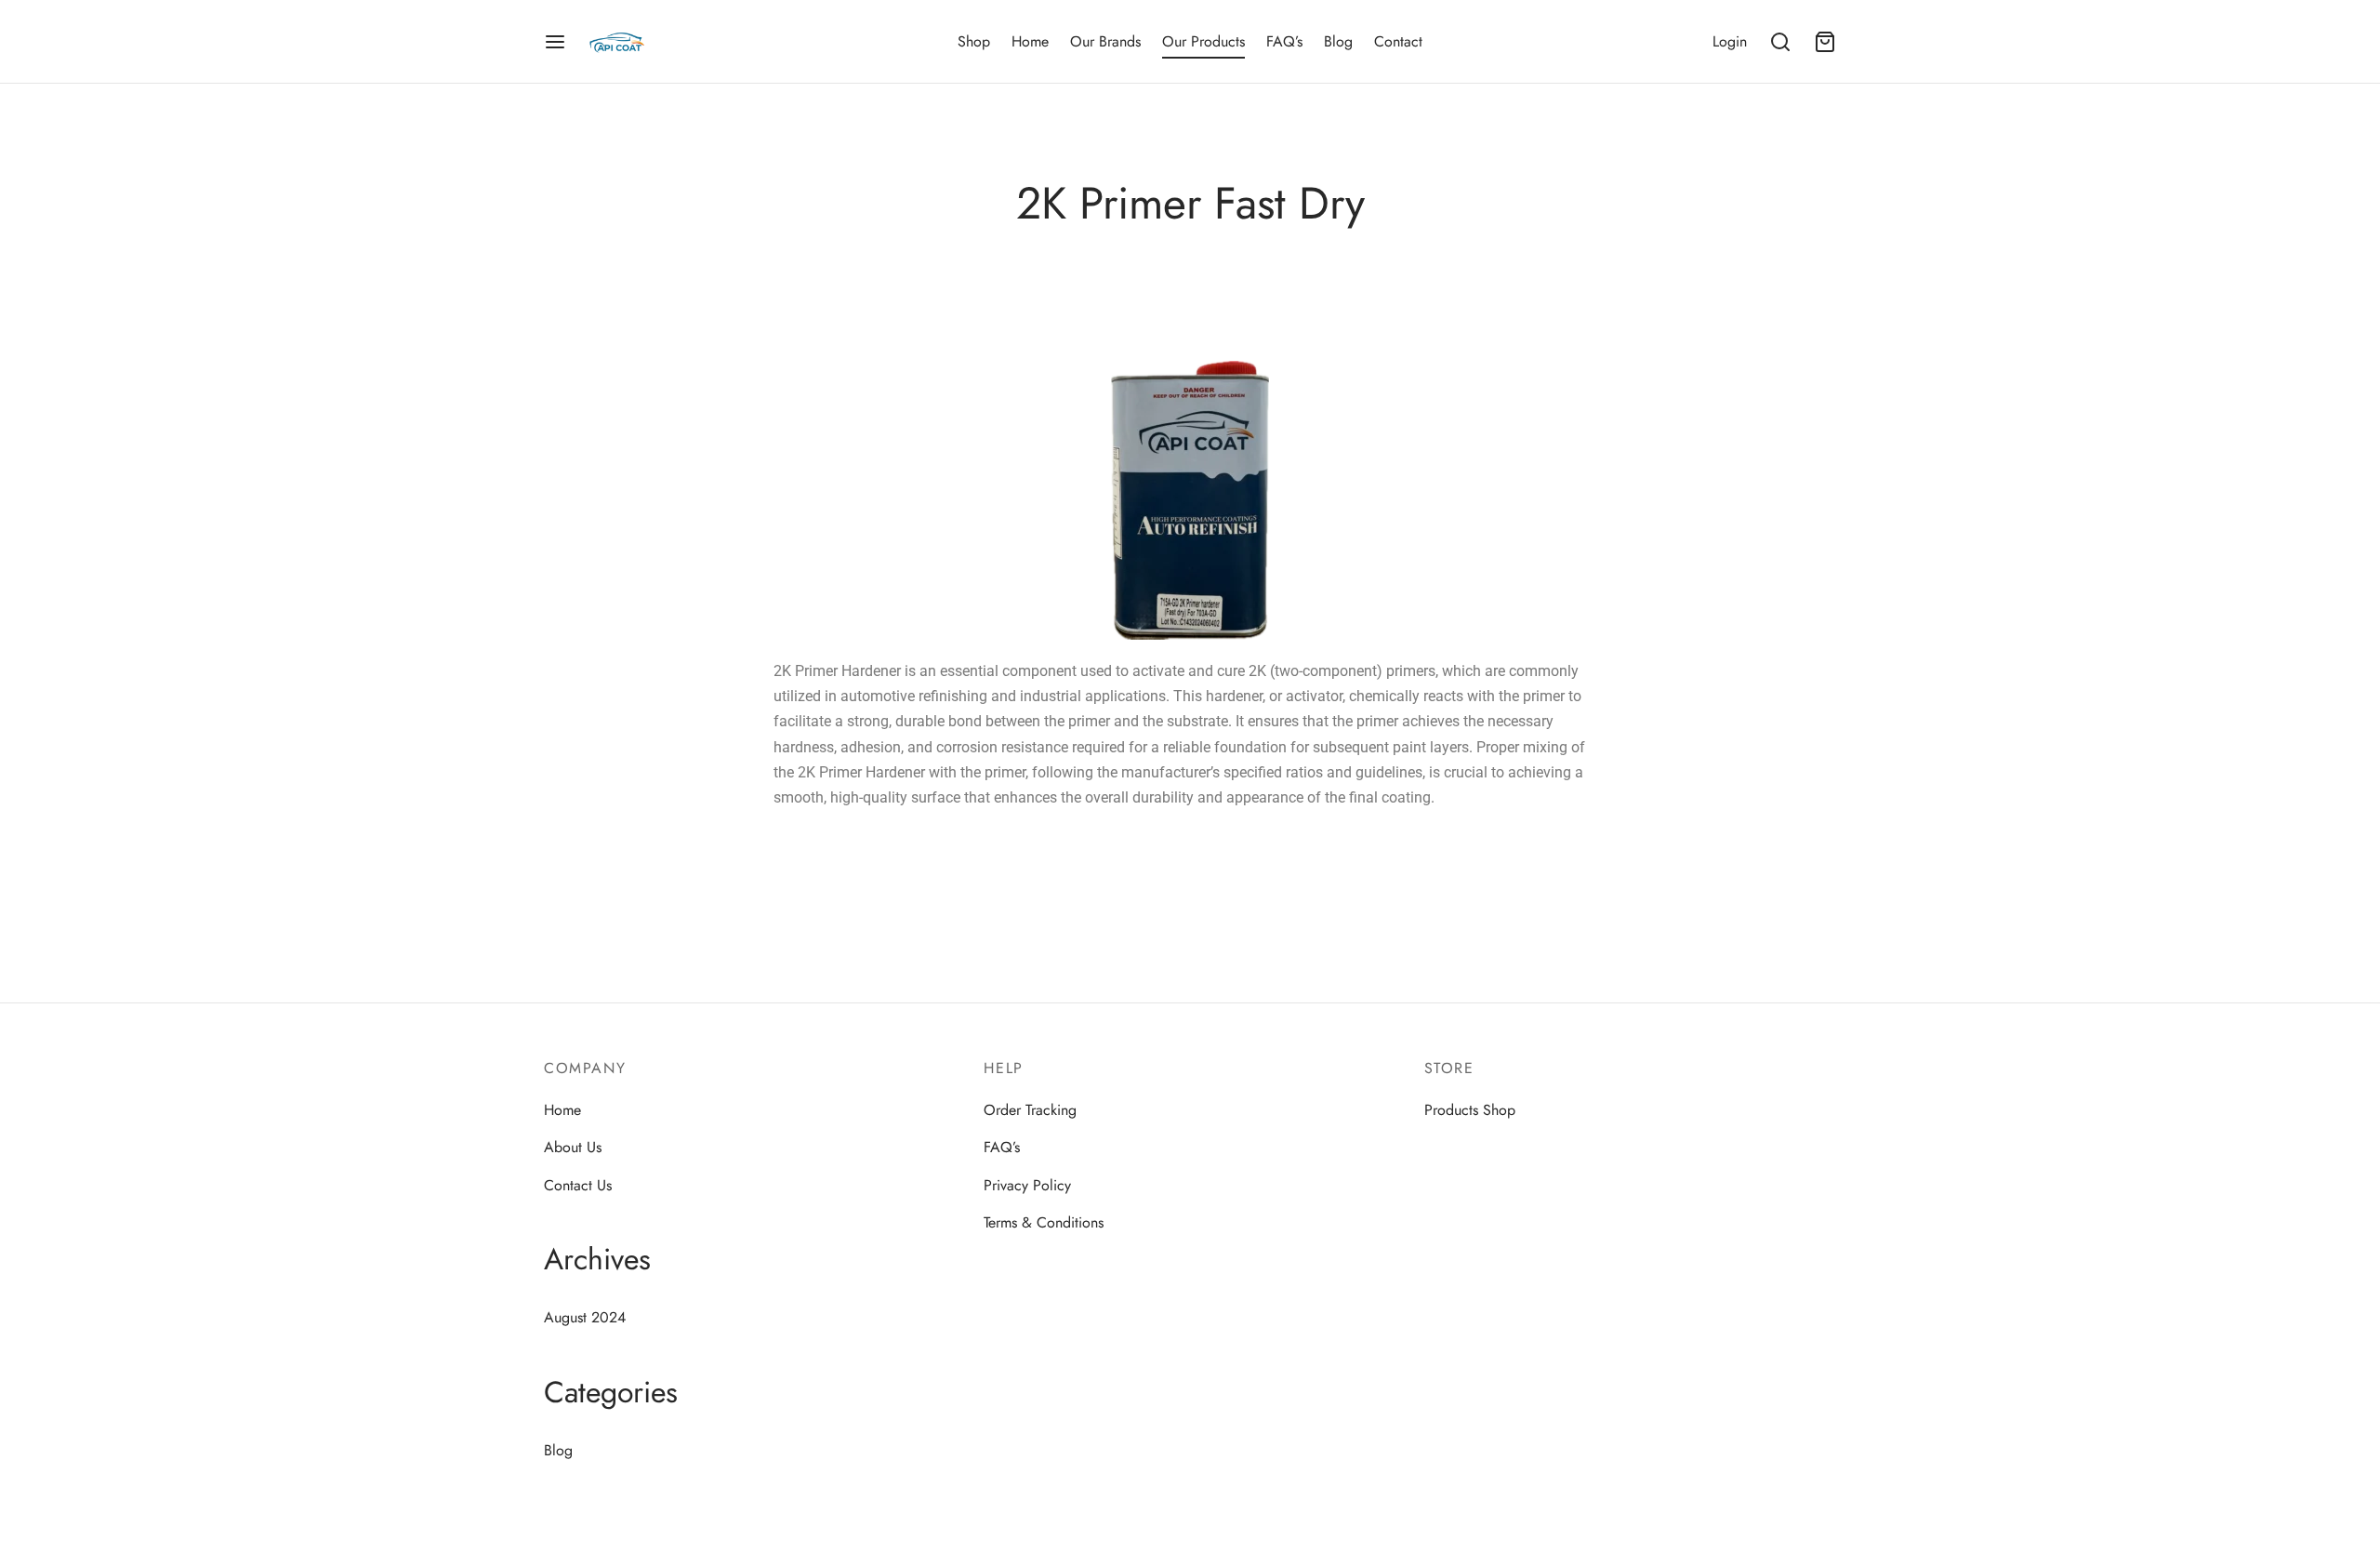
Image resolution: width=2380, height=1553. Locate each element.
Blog (1338, 41)
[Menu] (555, 42)
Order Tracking (1030, 1110)
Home (1030, 41)
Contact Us (578, 1185)
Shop (974, 41)
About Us (573, 1147)
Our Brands (1105, 41)
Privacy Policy (1027, 1185)
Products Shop (1470, 1110)
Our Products (1203, 41)
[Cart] (1825, 42)
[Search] (1780, 42)
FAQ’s (1284, 41)
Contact (1398, 41)
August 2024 (585, 1317)
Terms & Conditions (1044, 1222)
